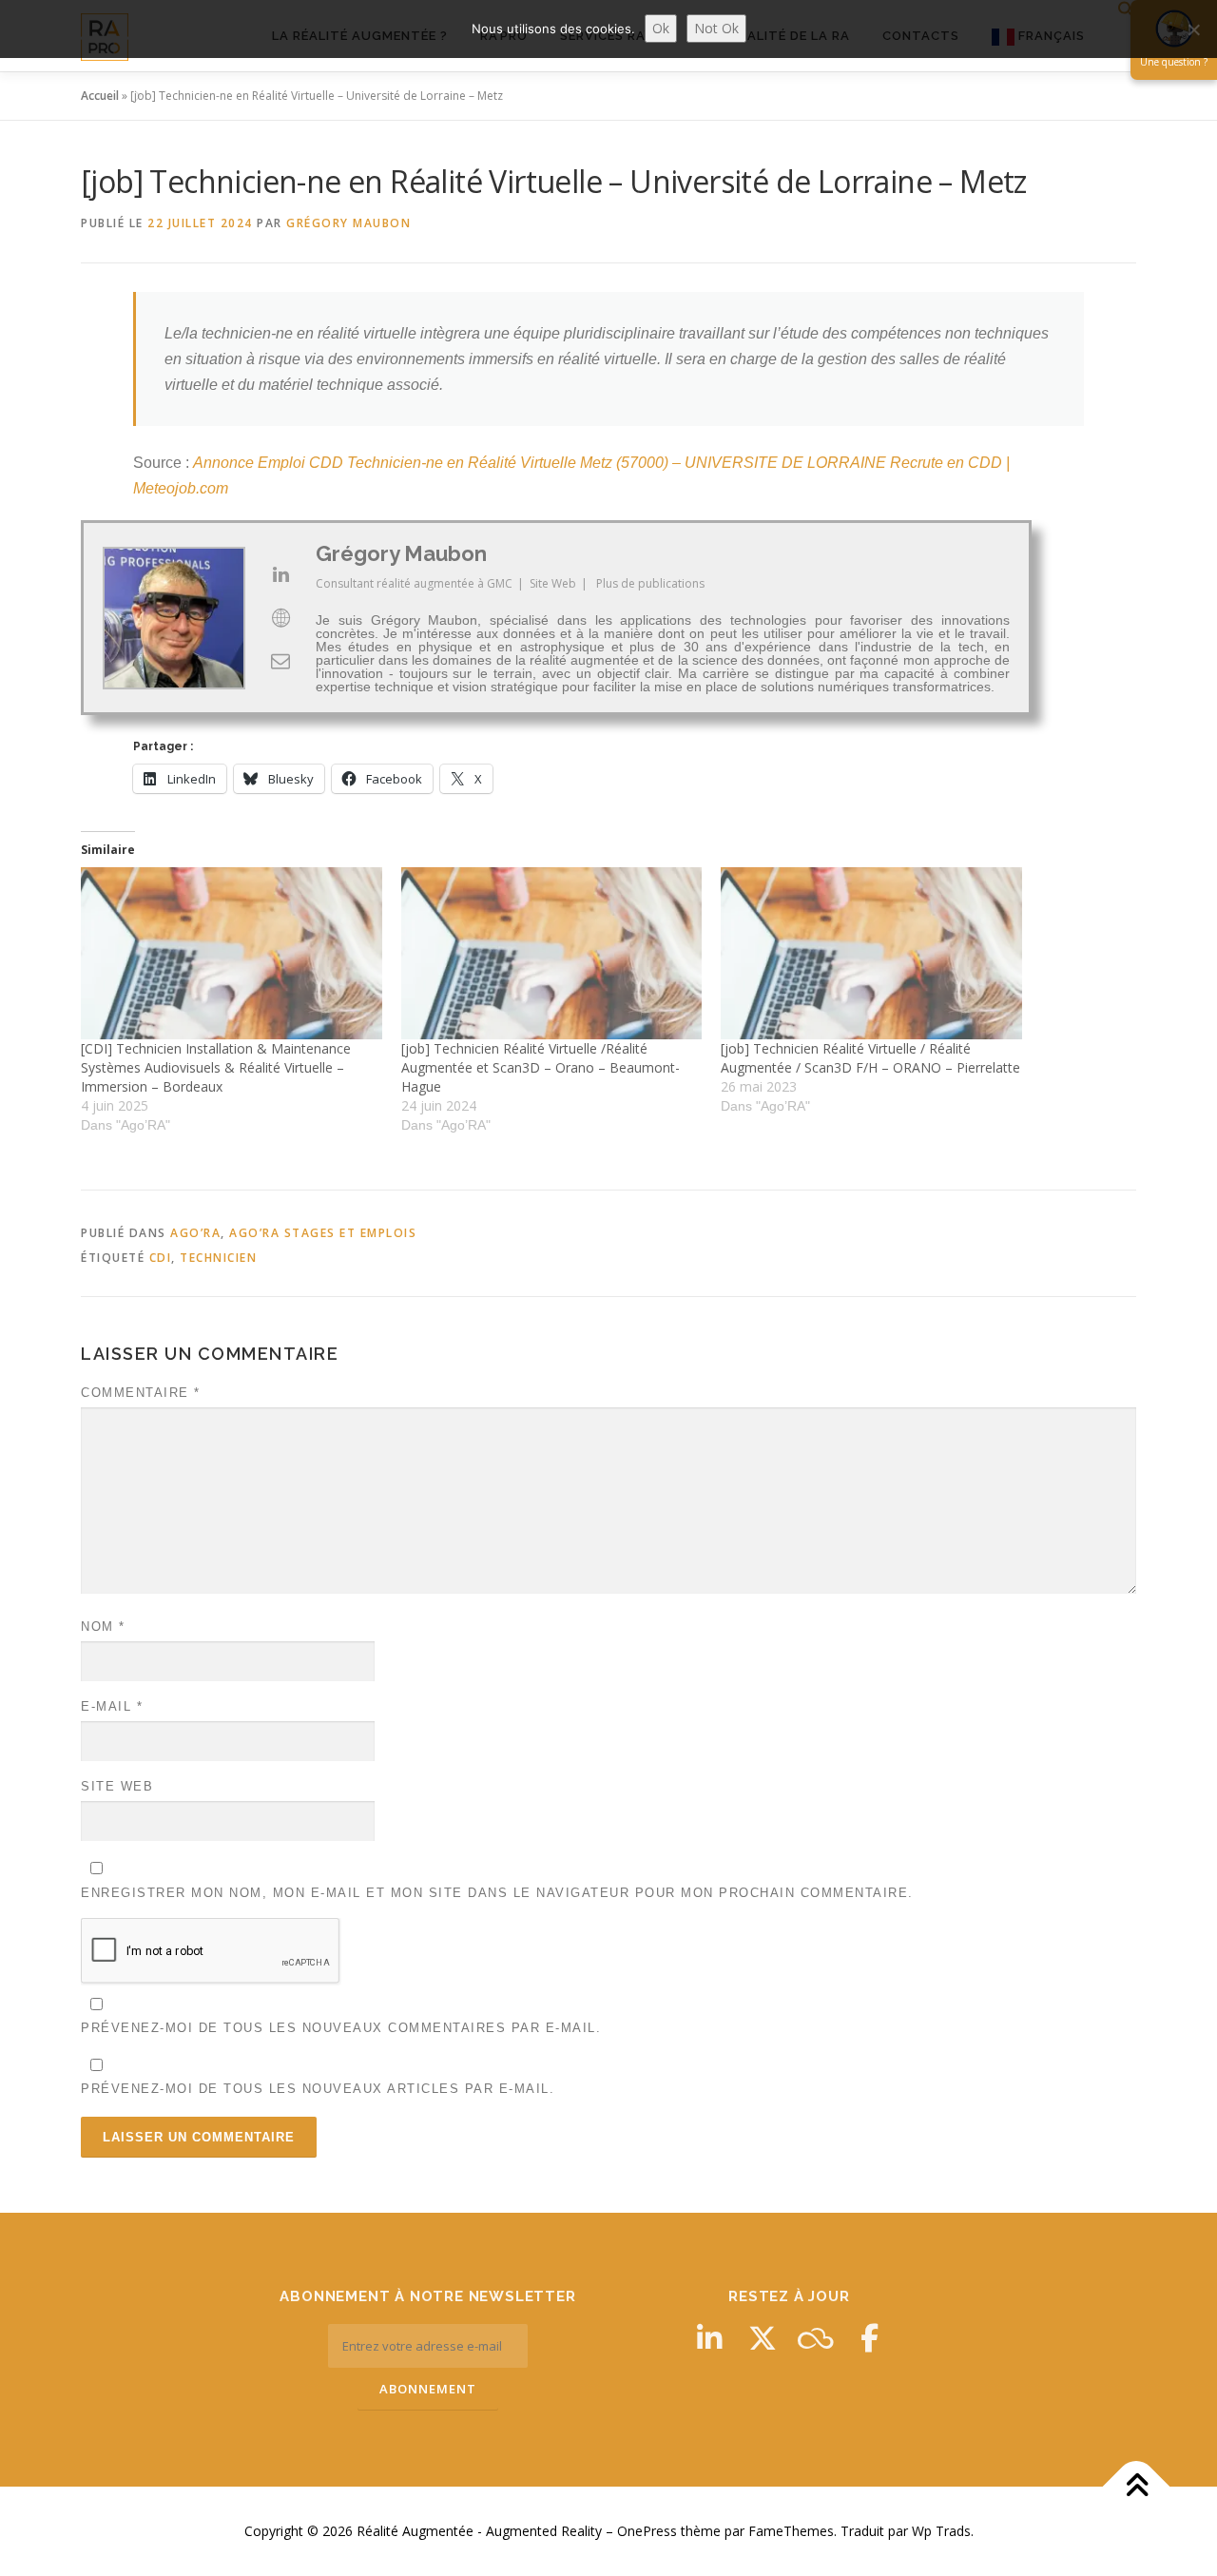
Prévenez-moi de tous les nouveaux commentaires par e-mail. (341, 2028)
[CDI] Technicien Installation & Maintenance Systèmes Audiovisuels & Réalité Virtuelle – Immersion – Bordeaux (216, 1067)
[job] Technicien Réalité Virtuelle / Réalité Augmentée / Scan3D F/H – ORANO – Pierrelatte (870, 1058)
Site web (117, 1786)
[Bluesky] (816, 2338)
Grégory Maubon (348, 223)
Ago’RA (195, 1233)
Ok (661, 28)
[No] (1193, 29)
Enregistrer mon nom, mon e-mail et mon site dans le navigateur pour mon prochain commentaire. (497, 1893)
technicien (218, 1258)
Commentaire (141, 1393)
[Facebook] (869, 2338)
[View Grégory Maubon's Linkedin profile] (280, 574)
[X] (763, 2338)
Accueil (100, 96)
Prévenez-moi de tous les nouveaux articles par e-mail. (318, 2089)
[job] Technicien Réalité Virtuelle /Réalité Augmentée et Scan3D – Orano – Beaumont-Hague (541, 1067)
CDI (161, 1258)
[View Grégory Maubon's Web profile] (280, 618)
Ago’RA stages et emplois (323, 1233)
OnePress (647, 2531)
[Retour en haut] (1137, 2486)
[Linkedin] (709, 2338)
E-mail (112, 1706)
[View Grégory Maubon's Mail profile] (280, 661)
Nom (103, 1627)
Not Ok (716, 28)
